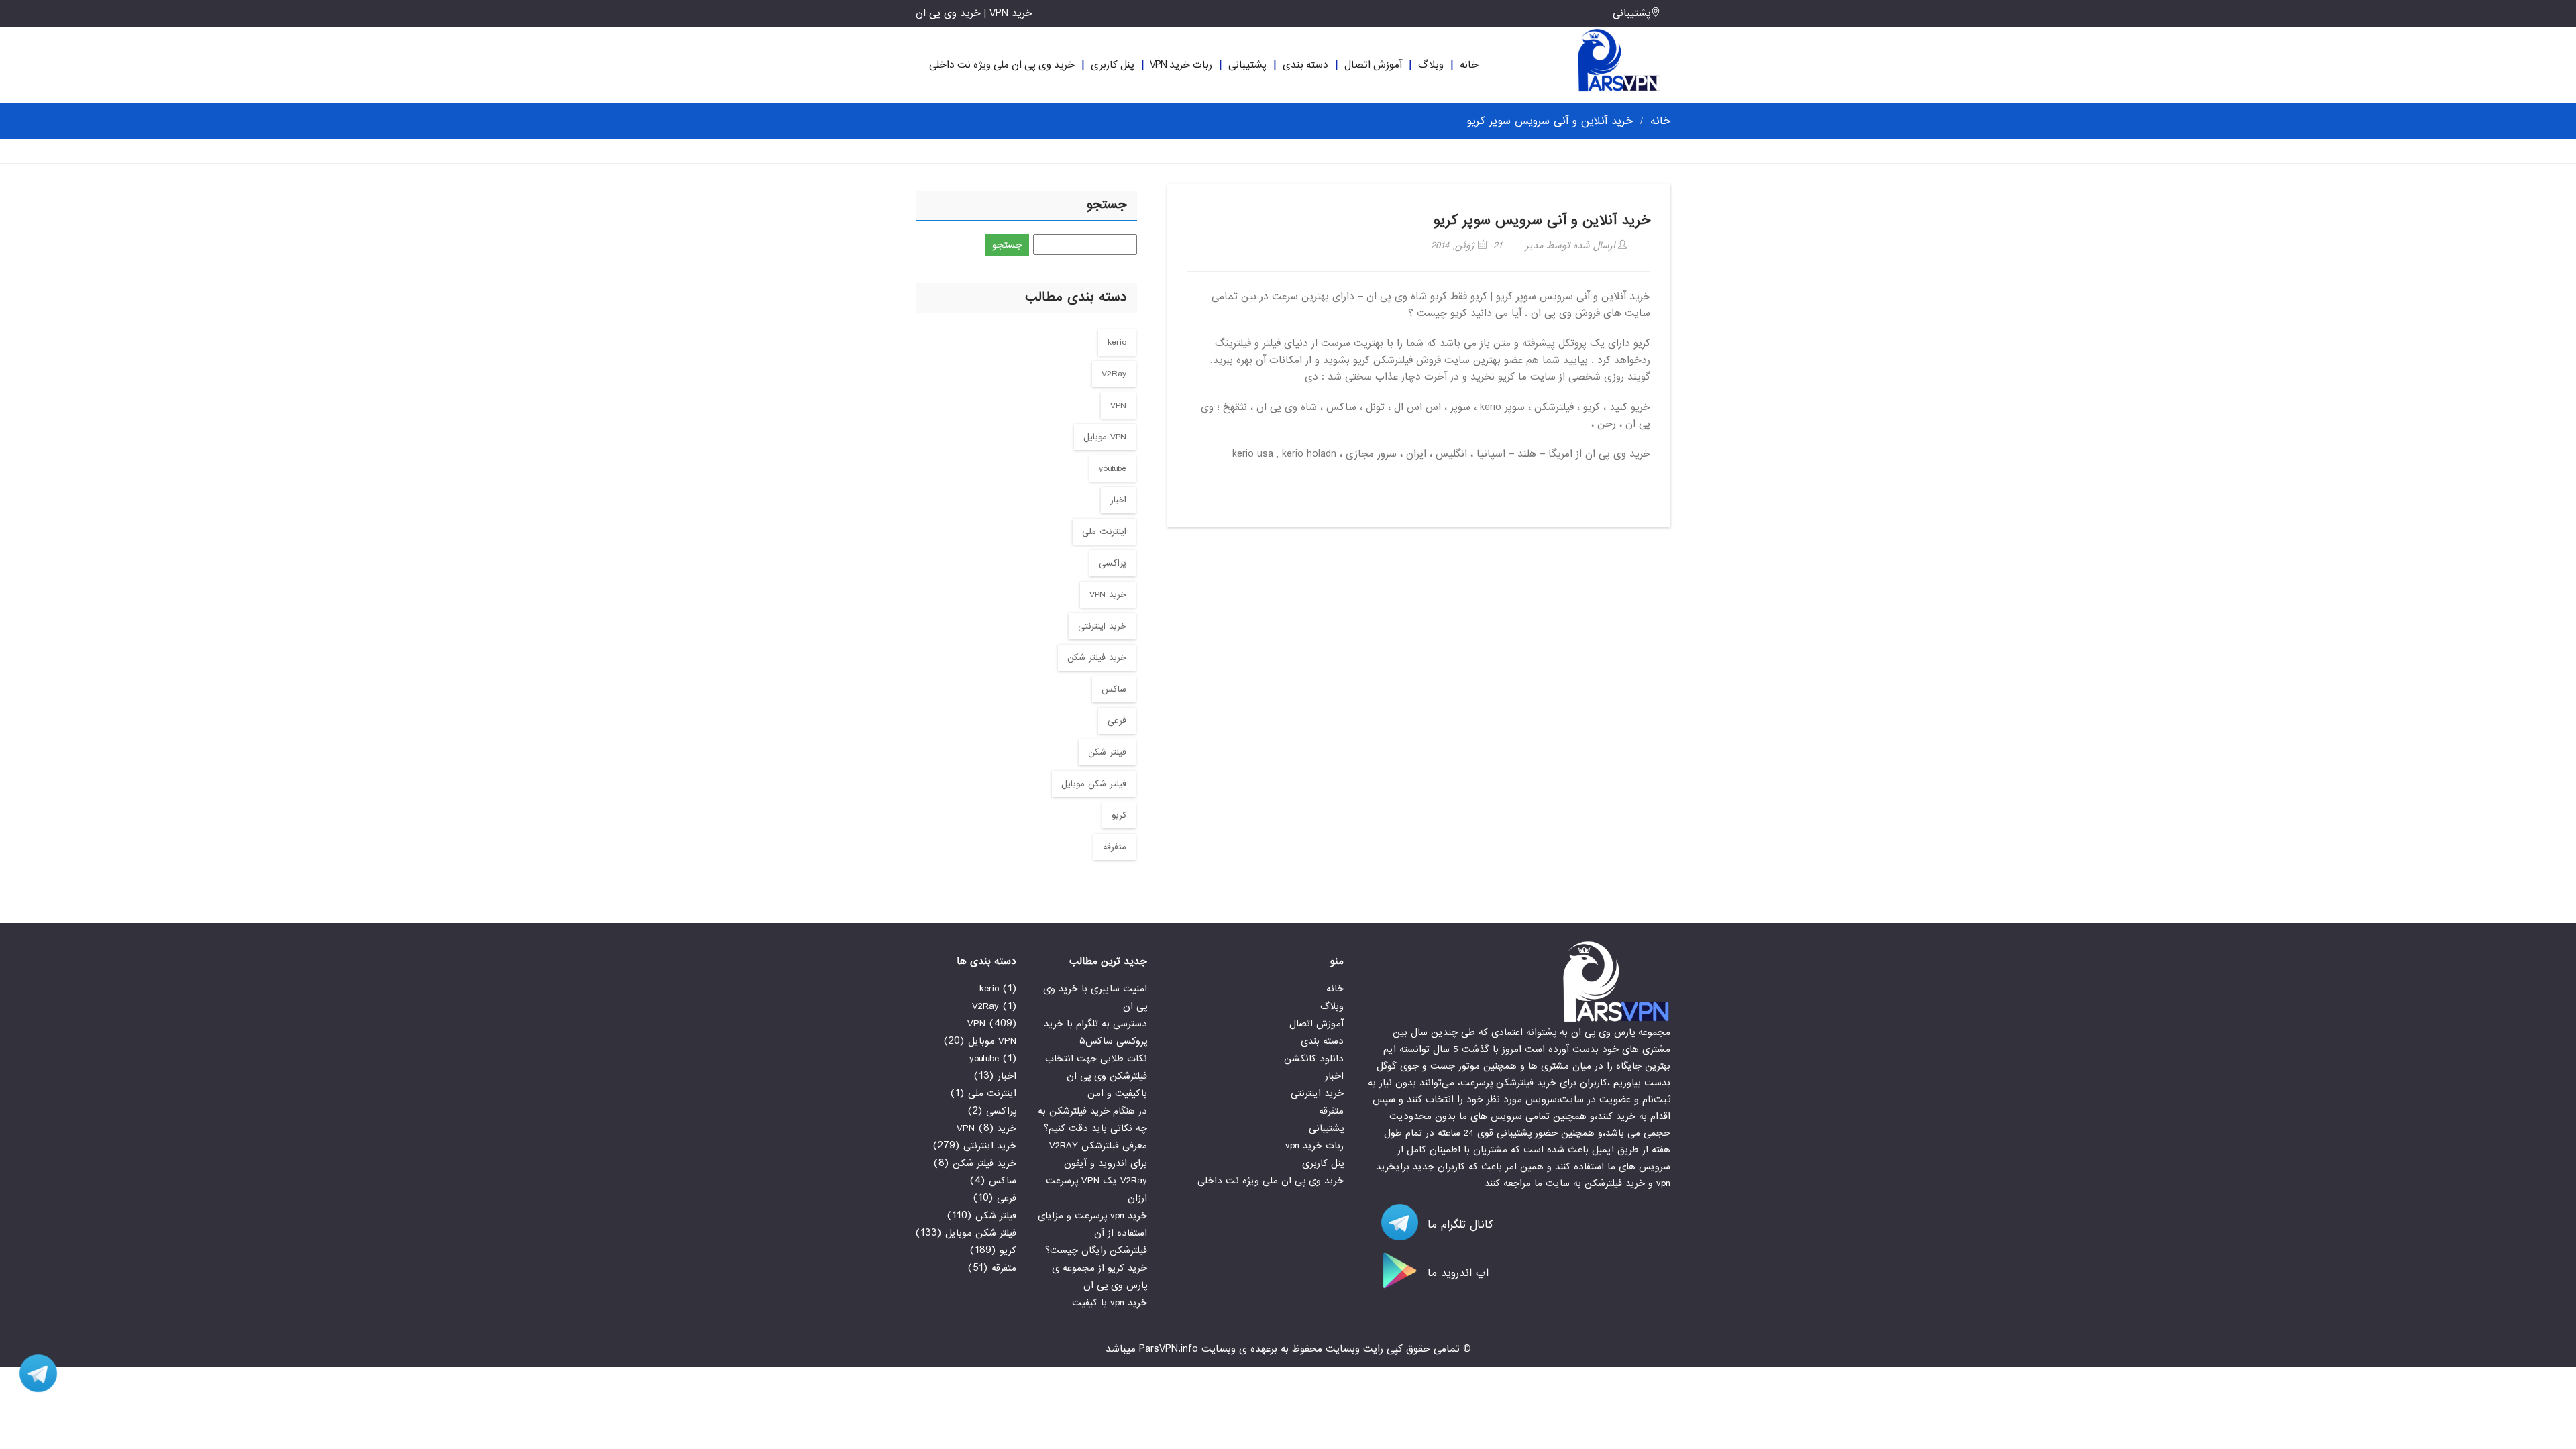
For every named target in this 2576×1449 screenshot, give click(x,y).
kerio (1117, 342)
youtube (1113, 469)
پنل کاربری (1113, 65)
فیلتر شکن (1107, 752)
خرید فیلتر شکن (1097, 658)
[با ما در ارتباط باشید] (34, 1373)
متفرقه (1115, 847)
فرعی (1117, 721)
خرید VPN (1108, 595)
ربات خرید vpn (1181, 65)
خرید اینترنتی (1102, 626)
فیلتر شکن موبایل (1094, 784)
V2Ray (1114, 374)
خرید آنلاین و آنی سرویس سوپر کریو (1542, 220)
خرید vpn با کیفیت (1110, 1303)
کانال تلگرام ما (1458, 1225)
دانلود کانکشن (1314, 1059)
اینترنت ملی (1104, 532)
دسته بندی (1305, 65)
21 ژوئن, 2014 (1466, 246)
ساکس (1114, 689)
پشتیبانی (1632, 13)
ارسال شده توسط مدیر (1572, 246)
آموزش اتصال (1373, 65)
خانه (1469, 65)
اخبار (1118, 500)
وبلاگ (1431, 65)
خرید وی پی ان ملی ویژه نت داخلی (1002, 65)
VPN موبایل (1105, 437)
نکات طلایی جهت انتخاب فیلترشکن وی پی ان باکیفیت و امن (1096, 1076)
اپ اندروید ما (1456, 1273)
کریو (1119, 815)
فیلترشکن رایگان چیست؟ (1096, 1250)
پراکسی (1113, 563)
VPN (1118, 406)
